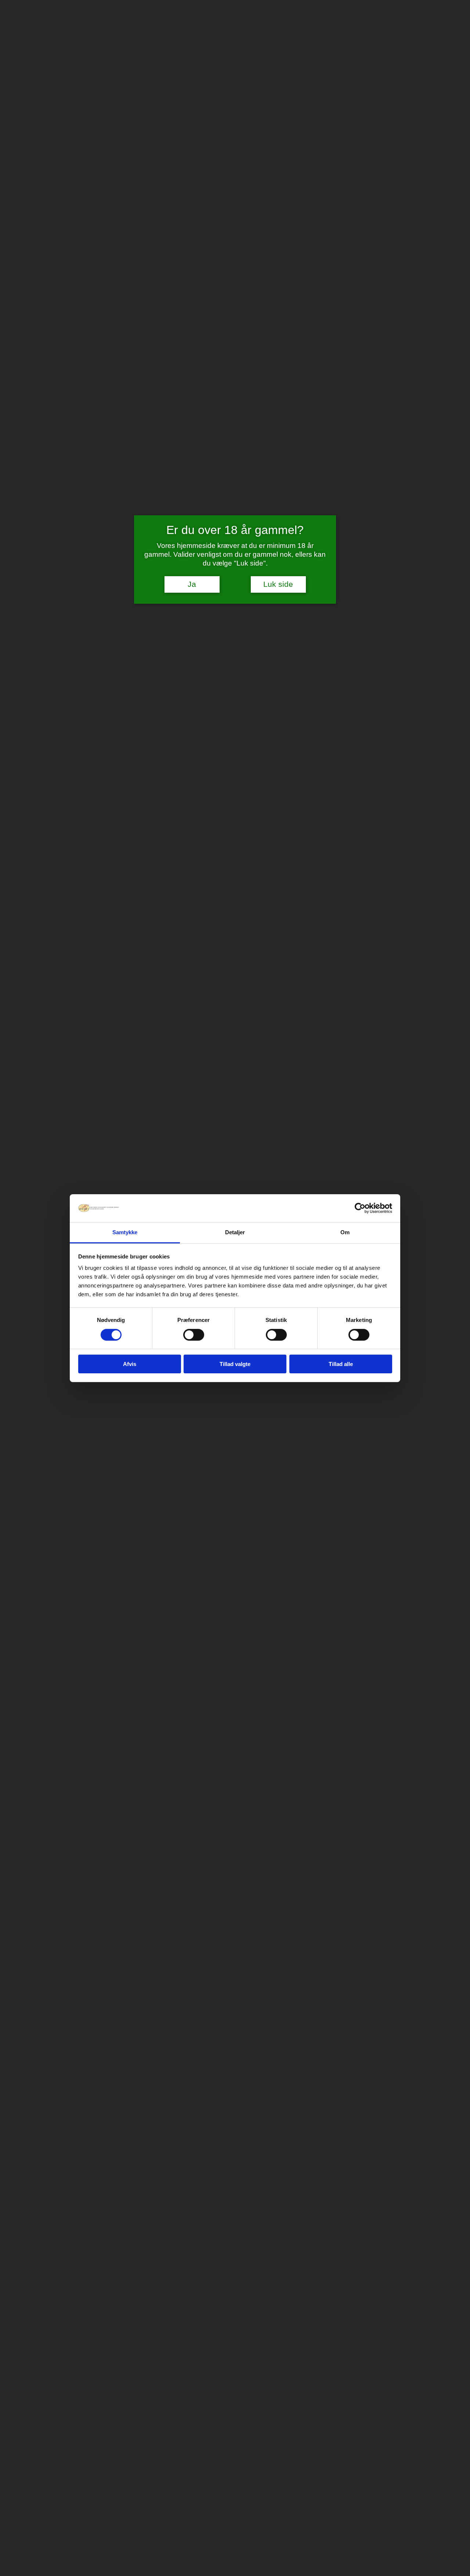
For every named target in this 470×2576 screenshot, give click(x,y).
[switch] (194, 1335)
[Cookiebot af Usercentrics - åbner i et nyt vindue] (360, 1208)
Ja (192, 584)
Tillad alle (341, 1364)
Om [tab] (345, 1232)
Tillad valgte (235, 1364)
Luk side (278, 584)
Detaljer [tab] (235, 1232)
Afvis (130, 1364)
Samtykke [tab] (125, 1232)
